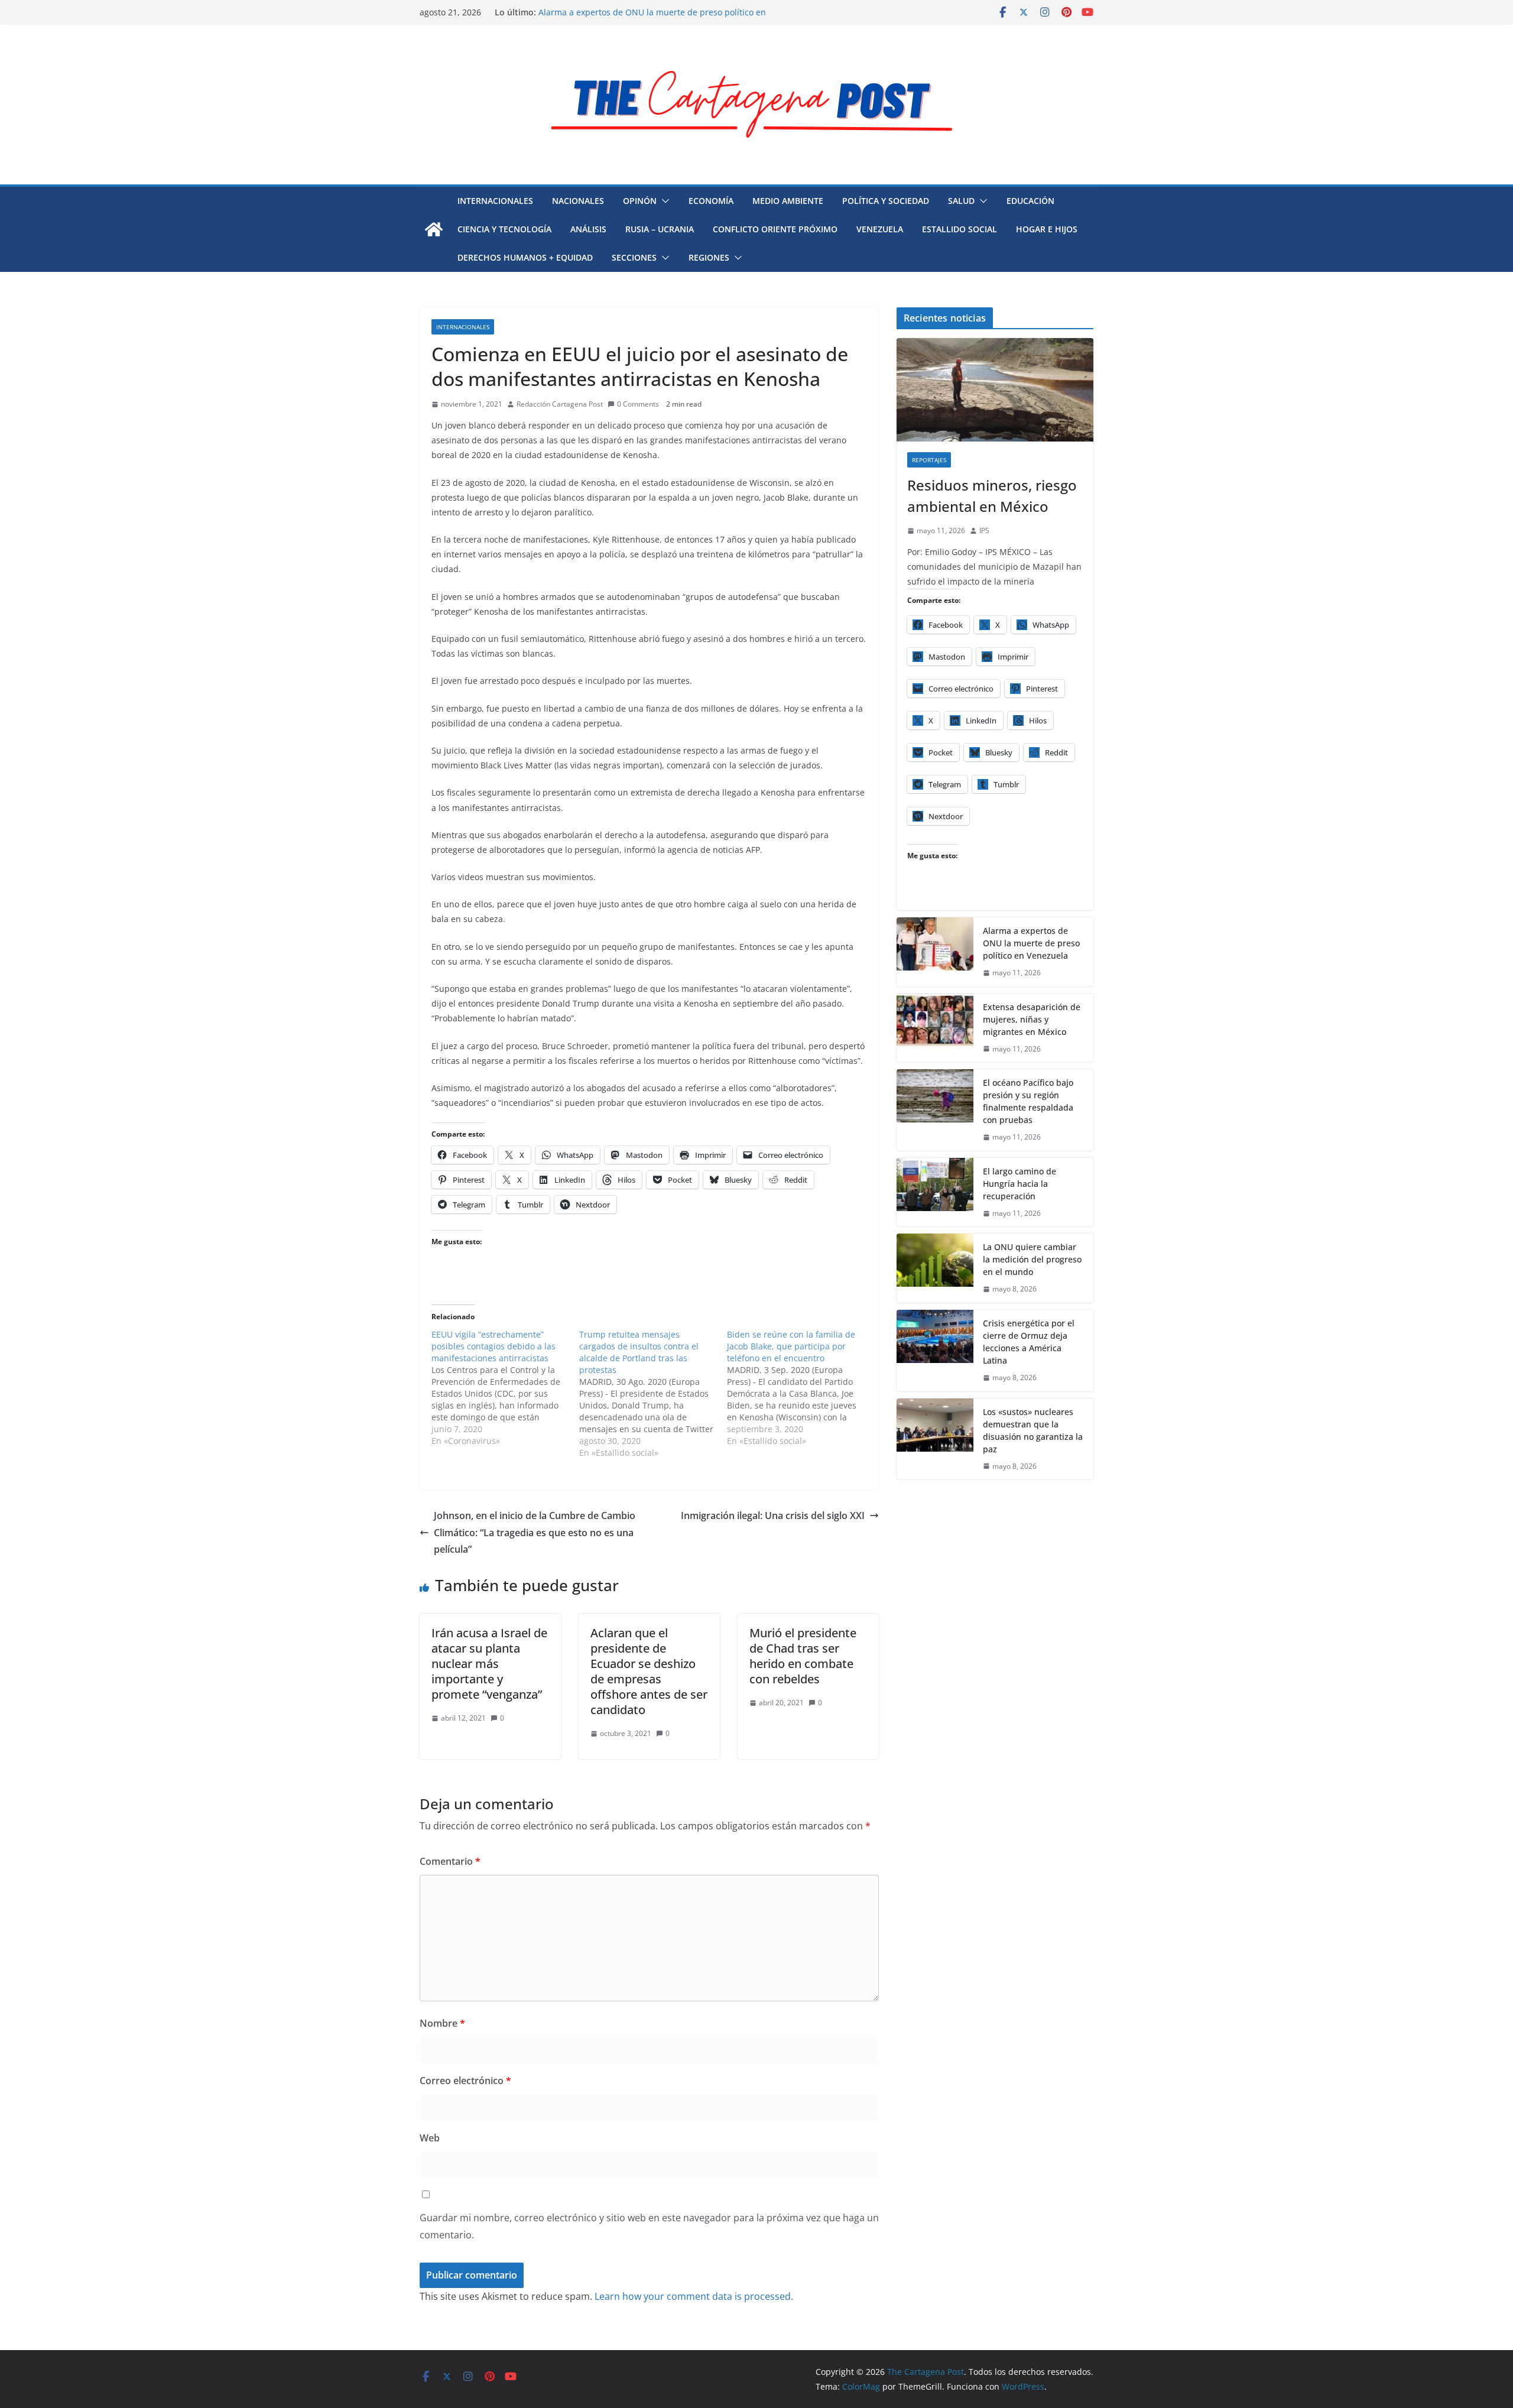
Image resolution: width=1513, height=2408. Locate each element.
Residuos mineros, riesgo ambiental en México (631, 9)
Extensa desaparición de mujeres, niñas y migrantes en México (1032, 1019)
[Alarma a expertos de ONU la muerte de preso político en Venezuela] (935, 952)
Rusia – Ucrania (660, 229)
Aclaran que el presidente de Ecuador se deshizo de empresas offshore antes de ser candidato (649, 1671)
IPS (984, 530)
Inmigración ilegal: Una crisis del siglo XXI (773, 1515)
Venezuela (880, 229)
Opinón (640, 201)
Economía (711, 201)
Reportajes (929, 460)
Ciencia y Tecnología (504, 229)
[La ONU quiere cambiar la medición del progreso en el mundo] (935, 1268)
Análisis (588, 229)
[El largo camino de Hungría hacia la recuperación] (935, 1192)
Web (430, 2138)
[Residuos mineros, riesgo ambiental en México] (995, 390)
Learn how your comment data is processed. (694, 2296)
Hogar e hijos (1047, 229)
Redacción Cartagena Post (560, 404)
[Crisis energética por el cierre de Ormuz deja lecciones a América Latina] (935, 1351)
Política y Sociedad (886, 201)
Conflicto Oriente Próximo (775, 229)
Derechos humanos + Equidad (525, 257)
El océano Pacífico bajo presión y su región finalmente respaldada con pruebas (1028, 1101)
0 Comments (638, 404)
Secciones (634, 257)
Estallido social (960, 229)
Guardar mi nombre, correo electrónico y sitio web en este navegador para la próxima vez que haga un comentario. (649, 2226)
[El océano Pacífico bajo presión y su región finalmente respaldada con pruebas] (935, 1110)
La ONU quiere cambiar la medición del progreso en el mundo (1032, 1259)
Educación (1030, 201)
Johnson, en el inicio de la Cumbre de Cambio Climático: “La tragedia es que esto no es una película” (535, 1533)
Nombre (442, 2023)
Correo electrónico (465, 2081)
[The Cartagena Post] (434, 229)
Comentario (450, 1861)
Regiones (709, 257)
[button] (663, 201)
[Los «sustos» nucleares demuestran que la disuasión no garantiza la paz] (935, 1439)
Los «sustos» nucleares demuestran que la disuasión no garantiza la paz (1033, 1430)
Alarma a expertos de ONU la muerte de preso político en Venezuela (1031, 943)
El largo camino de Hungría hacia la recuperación (1020, 1184)
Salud (961, 201)
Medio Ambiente (788, 201)
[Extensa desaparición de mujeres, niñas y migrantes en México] (935, 1028)
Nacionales (578, 201)
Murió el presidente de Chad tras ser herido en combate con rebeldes (803, 1656)
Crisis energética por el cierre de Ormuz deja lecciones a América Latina (1029, 1342)
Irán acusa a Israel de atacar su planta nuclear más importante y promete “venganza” (489, 1664)
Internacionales (495, 201)
